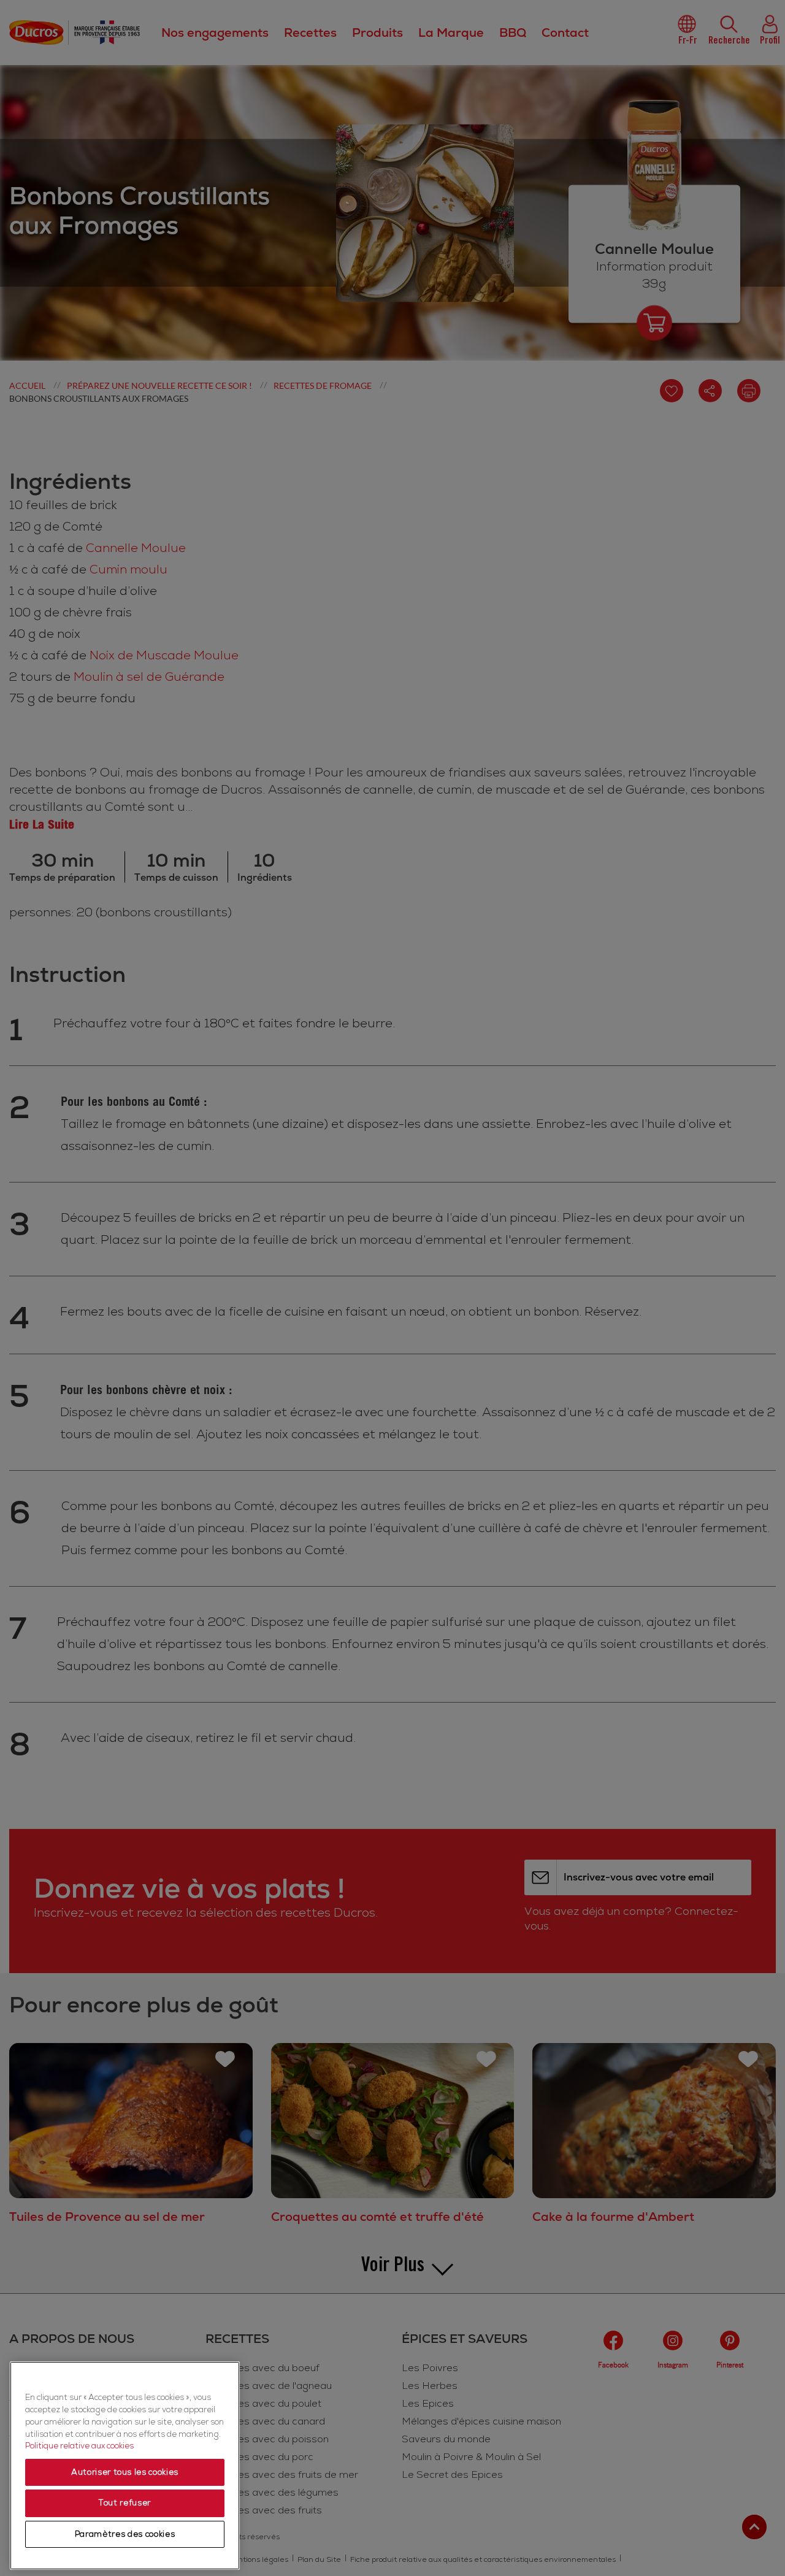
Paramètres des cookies (125, 2534)
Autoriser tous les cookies (125, 2472)
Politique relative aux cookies (79, 2446)
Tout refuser (125, 2503)
